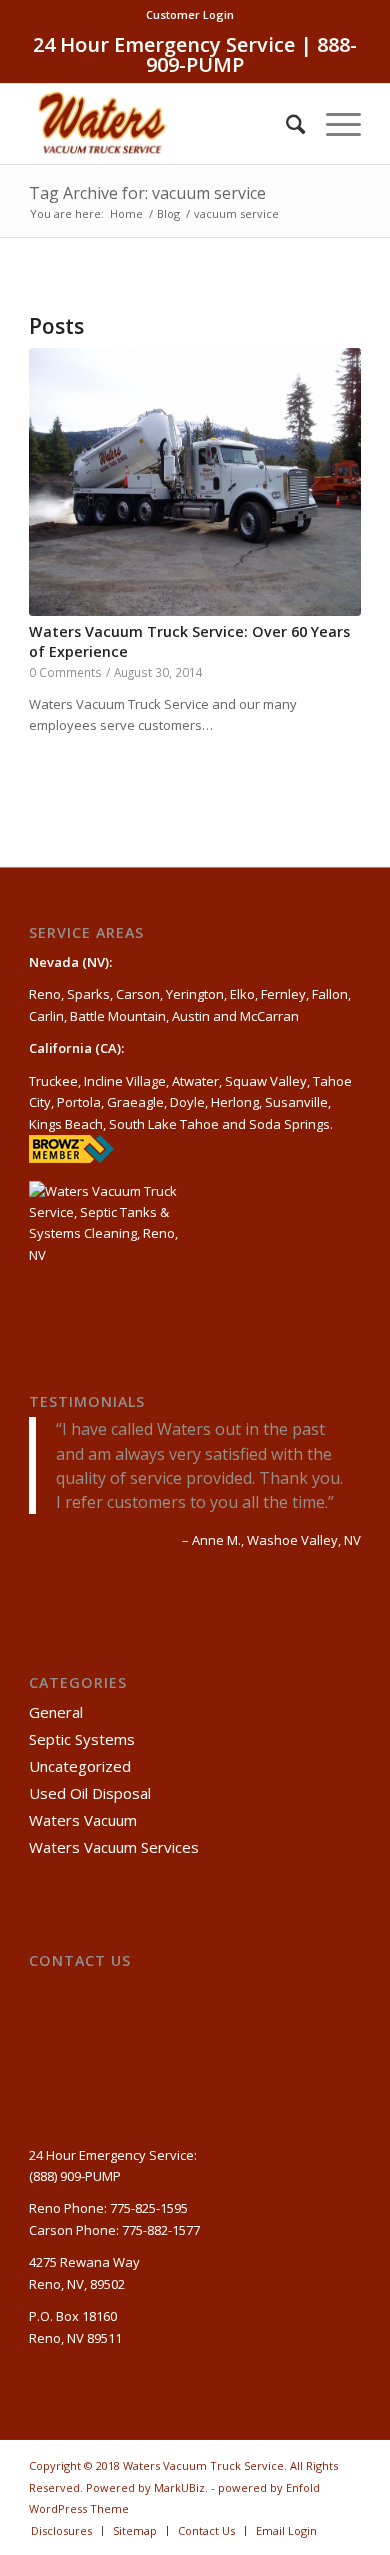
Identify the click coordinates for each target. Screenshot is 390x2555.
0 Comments (65, 672)
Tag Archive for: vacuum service (147, 193)
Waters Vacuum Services (114, 1847)
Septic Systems (82, 1739)
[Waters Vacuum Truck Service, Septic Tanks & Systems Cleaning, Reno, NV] (108, 1236)
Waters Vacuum (83, 1820)
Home (126, 213)
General (56, 1712)
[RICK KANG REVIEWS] (71, 1158)
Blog (168, 213)
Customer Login (190, 14)
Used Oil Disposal (90, 1793)
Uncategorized (80, 1766)
